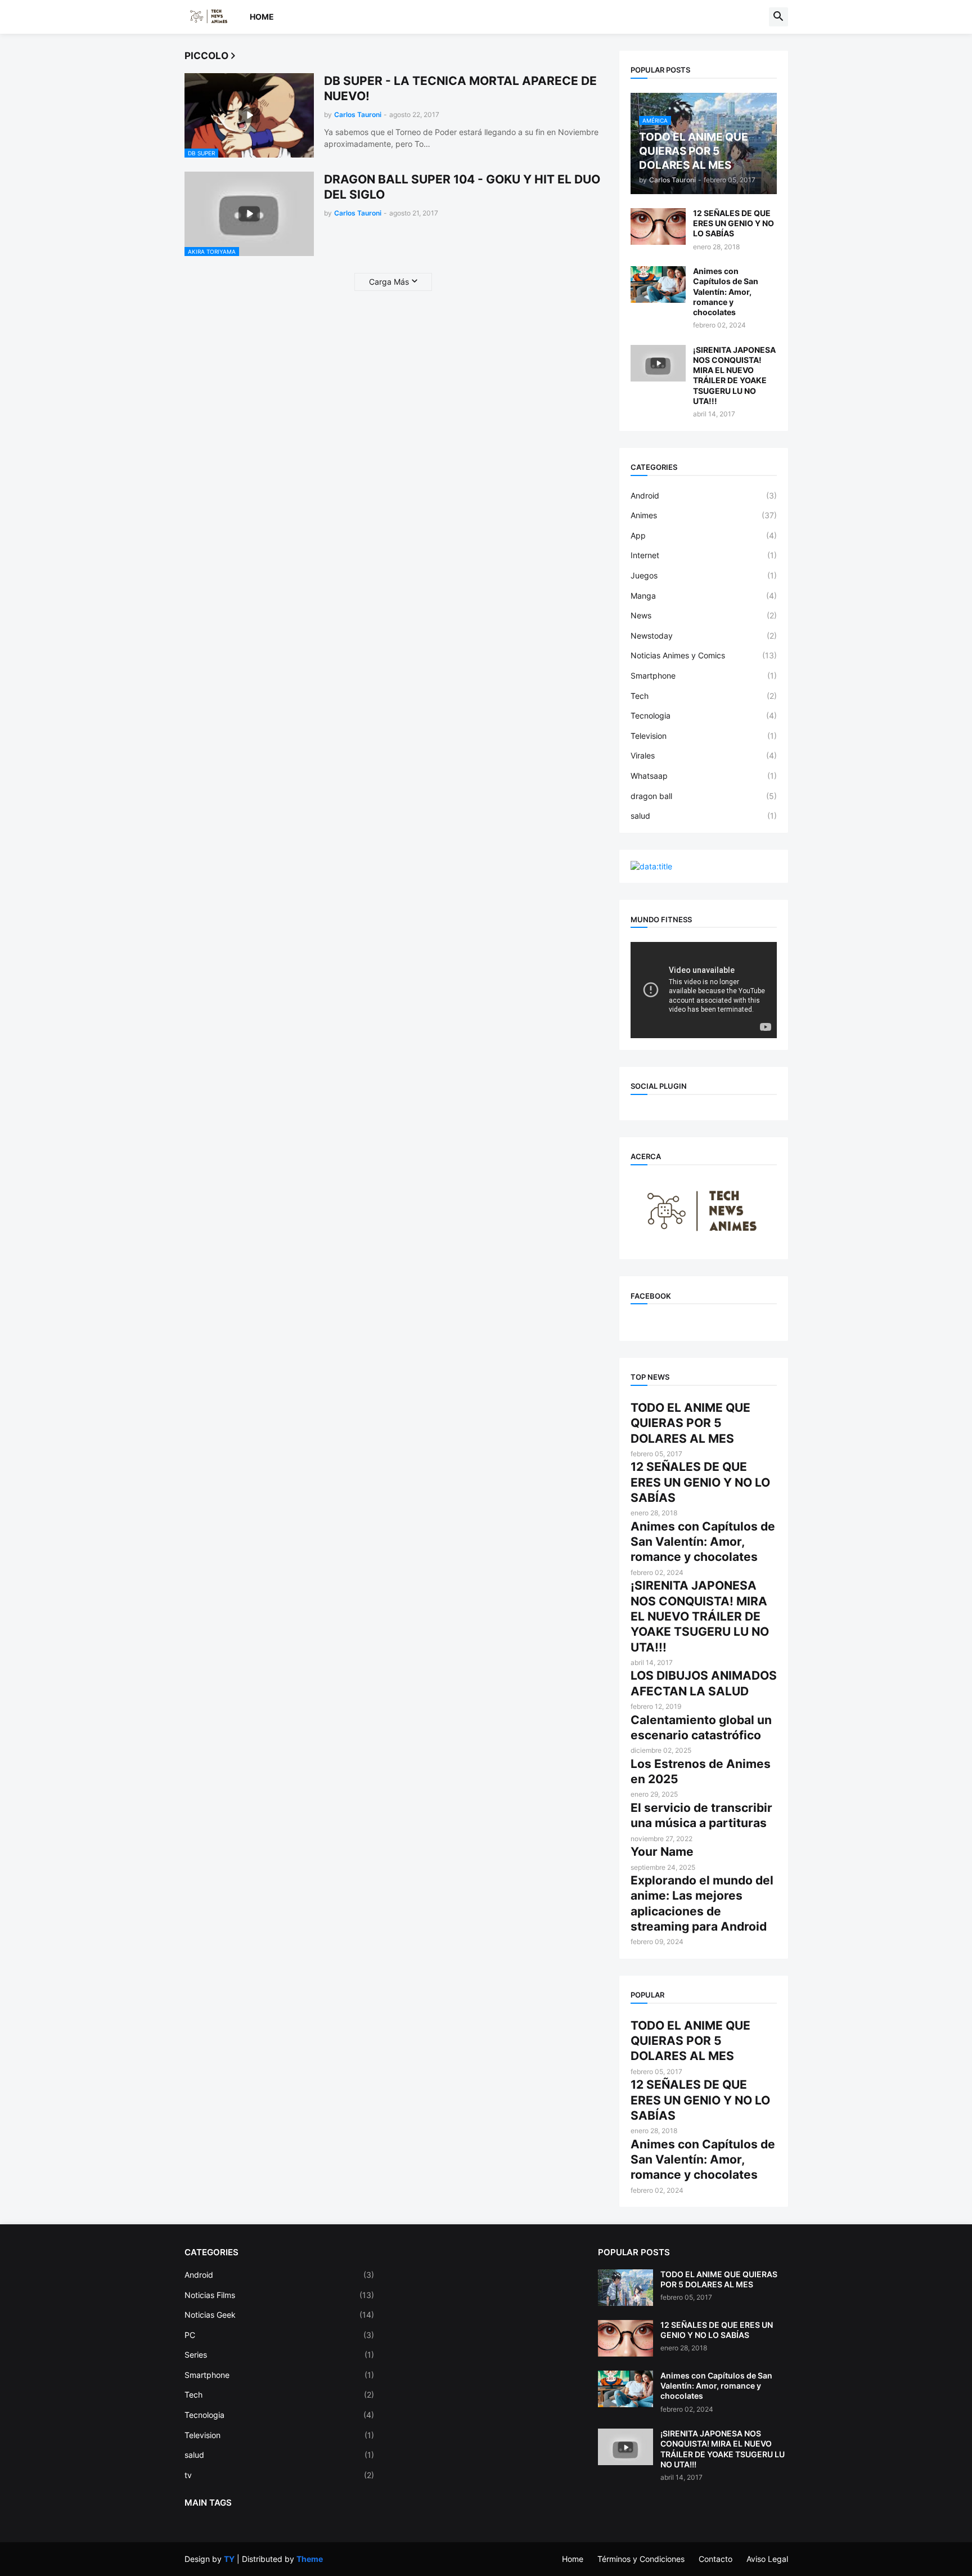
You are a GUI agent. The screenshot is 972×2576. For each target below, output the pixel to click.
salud (704, 816)
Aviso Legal (767, 2559)
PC (280, 2335)
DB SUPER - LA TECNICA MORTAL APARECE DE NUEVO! (460, 88)
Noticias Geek (280, 2315)
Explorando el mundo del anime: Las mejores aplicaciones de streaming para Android (702, 1903)
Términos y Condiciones (641, 2559)
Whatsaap (704, 776)
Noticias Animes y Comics (704, 655)
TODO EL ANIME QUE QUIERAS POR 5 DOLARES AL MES (690, 1423)
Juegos (704, 575)
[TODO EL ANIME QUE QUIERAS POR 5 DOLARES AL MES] (625, 2288)
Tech (704, 696)
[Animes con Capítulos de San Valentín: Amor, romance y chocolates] (658, 284)
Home (262, 17)
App (704, 535)
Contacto (715, 2559)
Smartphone (704, 676)
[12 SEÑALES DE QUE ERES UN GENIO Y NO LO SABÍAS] (658, 226)
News (704, 615)
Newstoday (704, 636)
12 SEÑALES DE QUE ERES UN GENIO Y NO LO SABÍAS (733, 223)
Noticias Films (280, 2295)
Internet (704, 555)
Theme (310, 2559)
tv (280, 2475)
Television (704, 736)
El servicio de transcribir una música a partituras (701, 1815)
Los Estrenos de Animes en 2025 (701, 1771)
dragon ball (704, 796)
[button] (778, 17)
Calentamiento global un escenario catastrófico (701, 1727)
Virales (704, 755)
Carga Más (389, 282)
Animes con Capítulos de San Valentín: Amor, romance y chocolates (726, 291)
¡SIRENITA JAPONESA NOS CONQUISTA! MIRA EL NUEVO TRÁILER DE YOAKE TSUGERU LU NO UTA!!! (734, 375)
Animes (704, 515)
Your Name (662, 1852)
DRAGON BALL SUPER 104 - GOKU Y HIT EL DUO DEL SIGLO (462, 187)
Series (280, 2355)
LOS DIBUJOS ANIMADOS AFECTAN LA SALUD (704, 1683)
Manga (704, 596)
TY (229, 2559)
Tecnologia (704, 715)
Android (704, 495)
